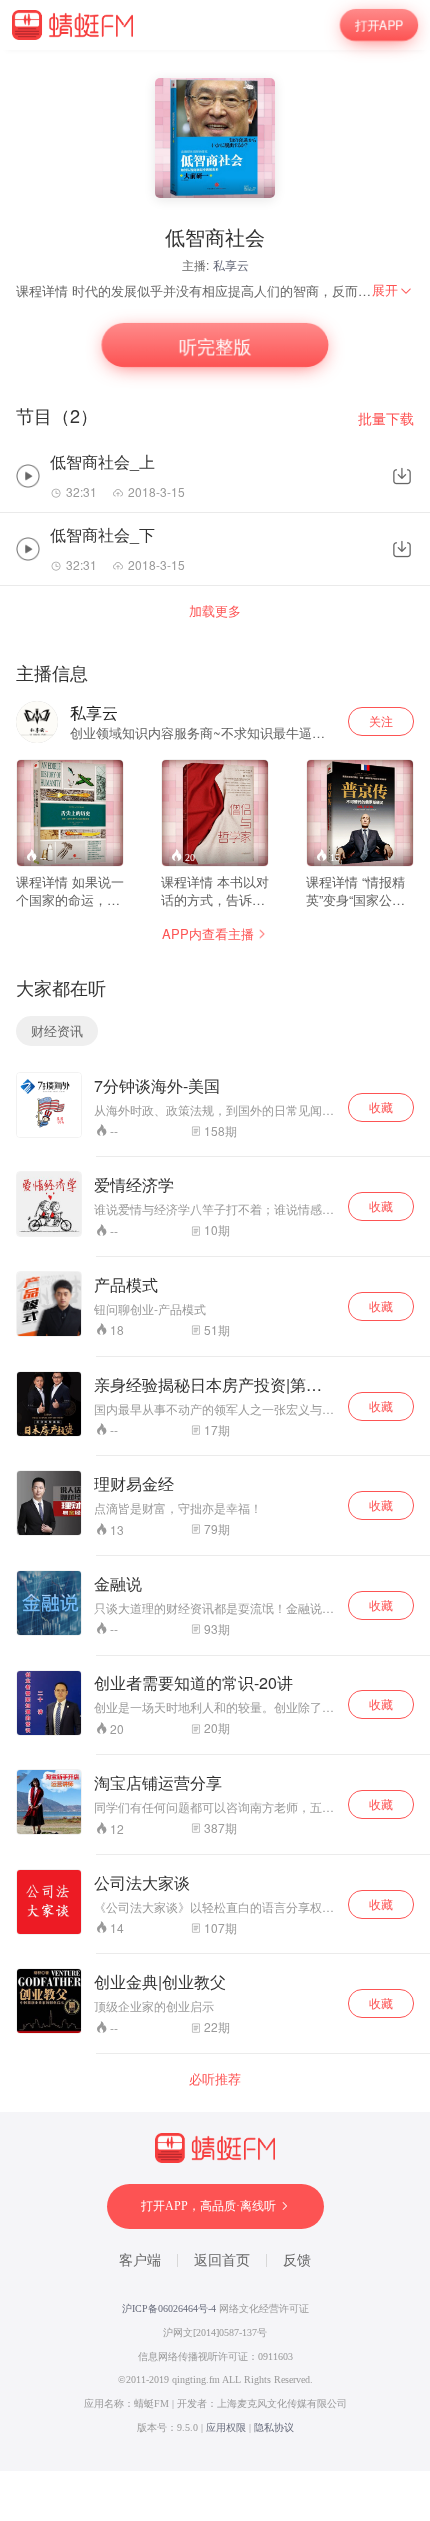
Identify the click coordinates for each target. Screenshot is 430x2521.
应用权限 (226, 2427)
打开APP (379, 25)
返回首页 (222, 2260)
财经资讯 (57, 1030)
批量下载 (386, 418)
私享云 (231, 264)
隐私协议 (274, 2427)
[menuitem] (393, 290)
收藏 (381, 1106)
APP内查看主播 (208, 933)
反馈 (297, 2260)
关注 (381, 720)
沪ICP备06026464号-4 (169, 2308)
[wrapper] (215, 1260)
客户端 (140, 2260)
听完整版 (214, 345)
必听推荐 (215, 2079)
